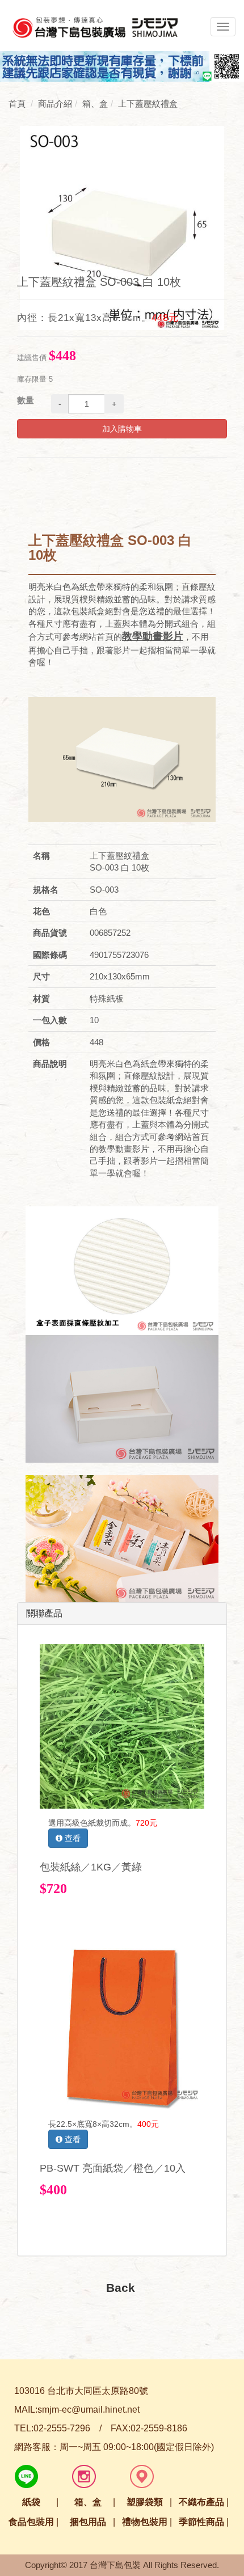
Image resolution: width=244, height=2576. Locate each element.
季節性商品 (201, 2522)
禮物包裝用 (145, 2522)
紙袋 (31, 2502)
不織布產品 (201, 2502)
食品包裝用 (31, 2522)
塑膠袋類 (145, 2502)
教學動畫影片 (153, 636)
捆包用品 (88, 2522)
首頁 (17, 104)
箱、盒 (88, 2502)
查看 (71, 1838)
